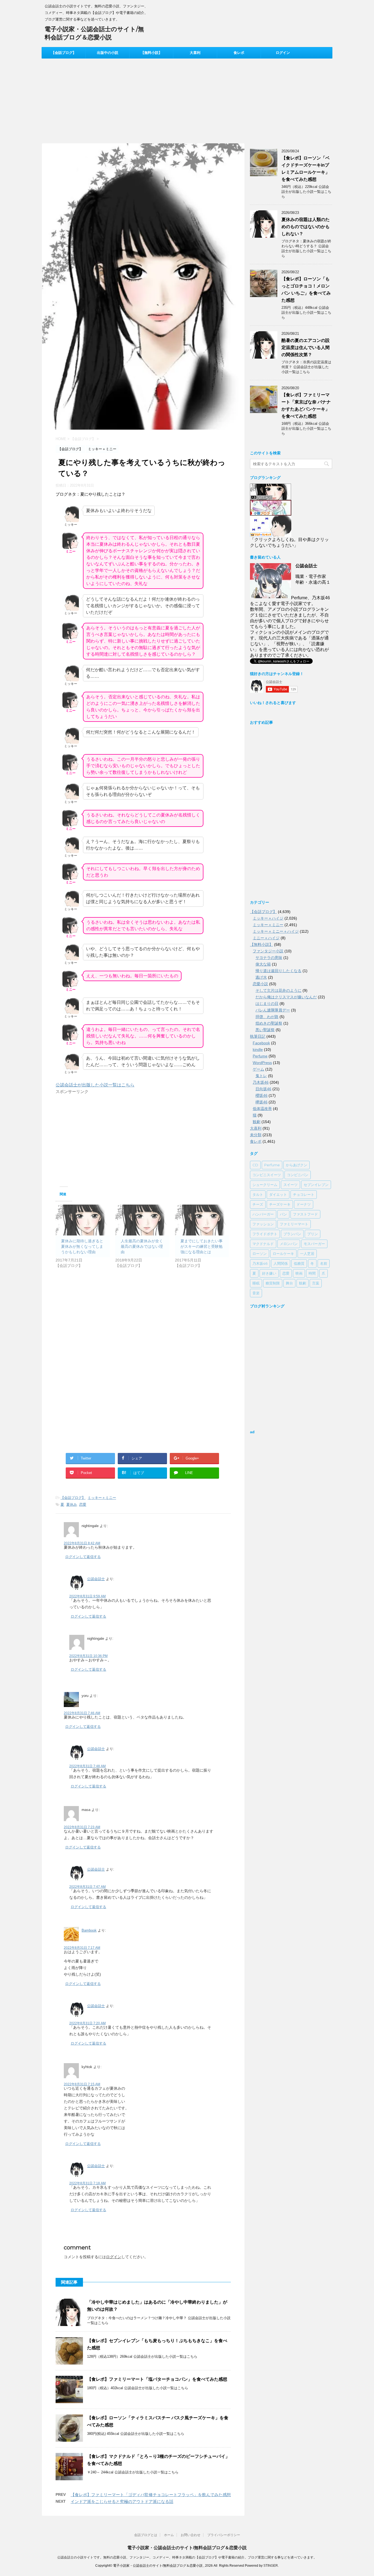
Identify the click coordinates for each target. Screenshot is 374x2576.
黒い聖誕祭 (265, 1030)
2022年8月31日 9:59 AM (87, 1596)
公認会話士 (96, 1579)
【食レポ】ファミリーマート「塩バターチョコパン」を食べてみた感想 (157, 2379)
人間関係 (281, 1263)
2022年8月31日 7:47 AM (87, 1887)
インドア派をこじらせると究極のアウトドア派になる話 (122, 2501)
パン (283, 1214)
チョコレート (304, 1194)
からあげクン (297, 1165)
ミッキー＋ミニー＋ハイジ (276, 931)
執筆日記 (258, 1036)
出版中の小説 (108, 53)
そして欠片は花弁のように (278, 990)
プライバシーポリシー (224, 2535)
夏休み (72, 1504)
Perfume (260, 1056)
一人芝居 (307, 1254)
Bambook (89, 1930)
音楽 (256, 1293)
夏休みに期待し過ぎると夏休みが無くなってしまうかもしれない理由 (82, 1246)
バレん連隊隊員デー (273, 1010)
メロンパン (289, 1244)
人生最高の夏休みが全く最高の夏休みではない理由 (142, 1246)
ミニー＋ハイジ (266, 938)
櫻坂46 (261, 1095)
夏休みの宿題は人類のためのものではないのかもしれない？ (306, 227)
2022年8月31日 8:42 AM (82, 1543)
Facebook (261, 1043)
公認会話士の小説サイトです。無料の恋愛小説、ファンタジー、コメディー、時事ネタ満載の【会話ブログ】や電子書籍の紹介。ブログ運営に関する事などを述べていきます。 (187, 2557)
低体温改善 (262, 1109)
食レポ (239, 53)
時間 (312, 1273)
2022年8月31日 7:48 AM (87, 1766)
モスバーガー (314, 1244)
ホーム (169, 2535)
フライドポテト (265, 1234)
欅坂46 (261, 1102)
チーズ (258, 1204)
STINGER (271, 2566)
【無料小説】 (151, 53)
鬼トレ (261, 1076)
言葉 (316, 1283)
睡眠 (256, 1283)
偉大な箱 (263, 964)
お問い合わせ (191, 2535)
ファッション (263, 1224)
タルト (258, 1194)
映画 (299, 1273)
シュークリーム (265, 1185)
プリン (313, 1234)
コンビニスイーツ (267, 1175)
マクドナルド (263, 1244)
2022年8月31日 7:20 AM (87, 2023)
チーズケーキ (280, 1204)
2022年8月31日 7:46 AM (82, 1713)
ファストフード (305, 1214)
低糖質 (299, 1263)
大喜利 (195, 53)
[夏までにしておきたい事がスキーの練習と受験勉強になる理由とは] (202, 1220)
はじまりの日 (267, 1004)
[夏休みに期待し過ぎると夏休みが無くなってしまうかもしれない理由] (83, 1220)
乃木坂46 (261, 1082)
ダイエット (278, 1194)
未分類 (256, 1135)
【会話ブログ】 (64, 53)
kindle (258, 1049)
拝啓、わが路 (267, 1017)
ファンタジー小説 (268, 951)
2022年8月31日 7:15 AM (82, 2084)
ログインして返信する (83, 1557)
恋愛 (83, 1504)
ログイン (283, 53)
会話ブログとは (146, 2535)
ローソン (260, 1254)
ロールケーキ (283, 1254)
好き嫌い (269, 1273)
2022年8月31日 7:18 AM (87, 2183)
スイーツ (290, 1185)
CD (255, 1165)
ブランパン (292, 1234)
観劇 (257, 1122)
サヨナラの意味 (269, 958)
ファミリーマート (294, 1224)
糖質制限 (273, 1283)
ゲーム (258, 1069)
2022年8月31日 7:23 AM (82, 1827)
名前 (324, 1263)
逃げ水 (261, 977)
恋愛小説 (260, 984)
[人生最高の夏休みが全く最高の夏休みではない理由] (142, 1220)
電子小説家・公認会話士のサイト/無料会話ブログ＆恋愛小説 (187, 2548)
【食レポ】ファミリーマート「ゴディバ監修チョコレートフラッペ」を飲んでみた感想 (151, 2495)
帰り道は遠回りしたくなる (278, 971)
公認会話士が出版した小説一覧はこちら (95, 1085)
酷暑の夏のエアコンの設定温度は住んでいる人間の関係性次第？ (306, 348)
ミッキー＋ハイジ (268, 918)
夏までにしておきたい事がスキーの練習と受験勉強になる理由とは (202, 1246)
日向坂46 (263, 1089)
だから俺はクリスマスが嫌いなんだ (286, 997)
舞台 (289, 1283)
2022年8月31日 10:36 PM (88, 1656)
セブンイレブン (316, 1185)
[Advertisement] (187, 100)
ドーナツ (304, 1204)
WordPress (262, 1063)
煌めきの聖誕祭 (269, 1023)
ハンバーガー (263, 1214)
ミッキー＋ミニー (102, 1498)
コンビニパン (298, 1175)
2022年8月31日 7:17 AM (82, 1948)
